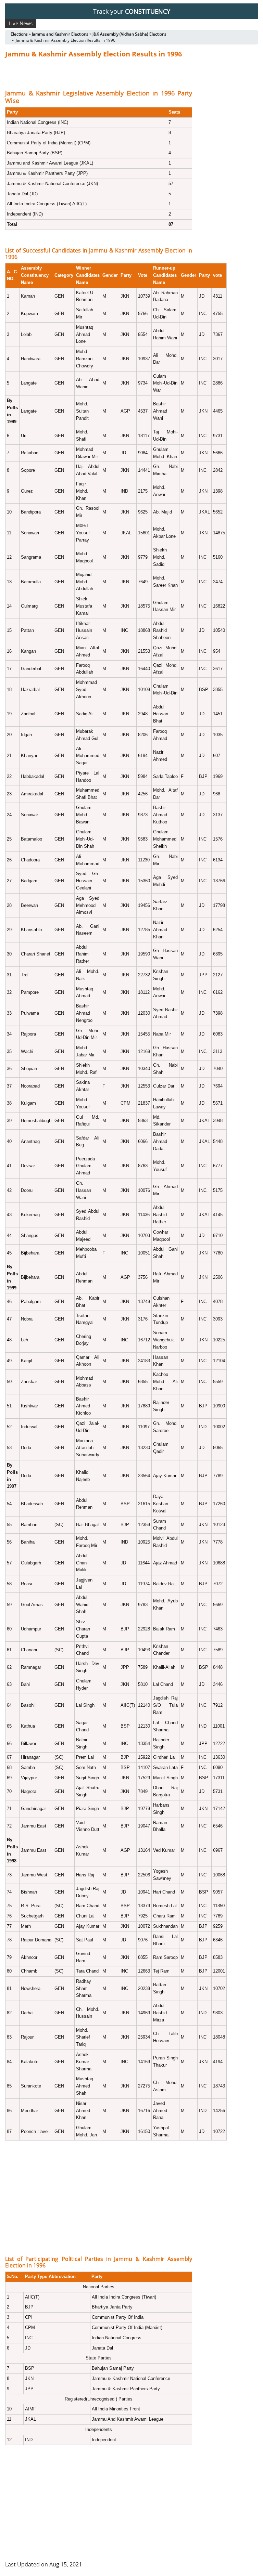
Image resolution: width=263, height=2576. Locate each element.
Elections (19, 34)
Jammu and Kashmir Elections (60, 34)
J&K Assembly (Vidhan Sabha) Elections (129, 34)
